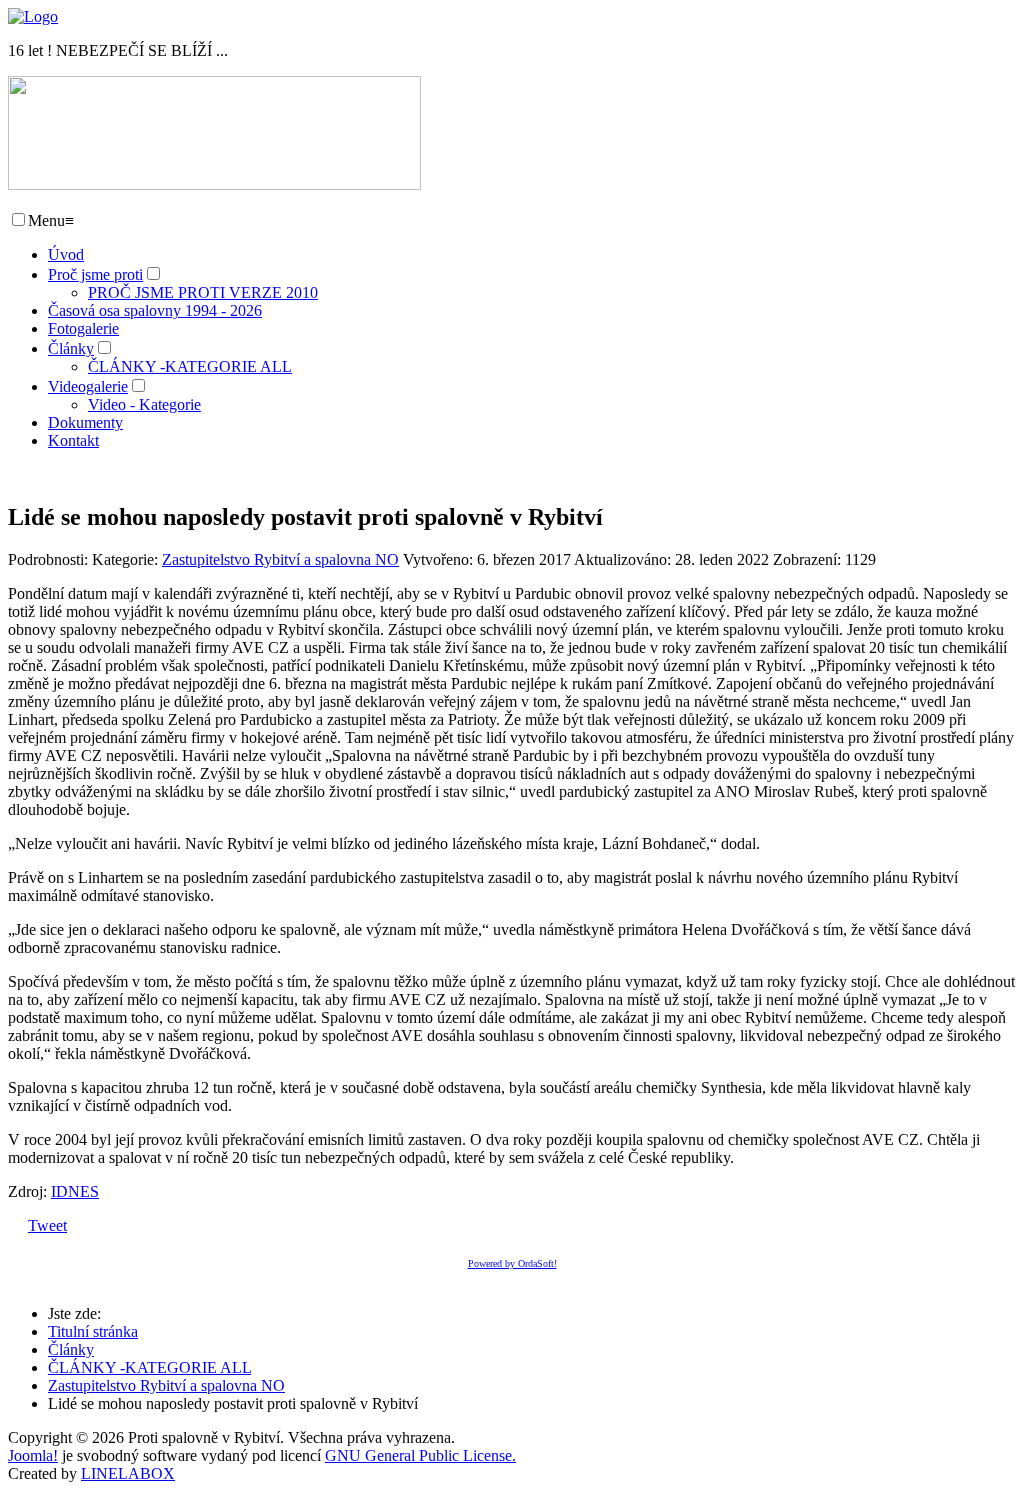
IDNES (75, 1191)
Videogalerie (88, 386)
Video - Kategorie (144, 404)
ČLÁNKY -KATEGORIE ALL (190, 366)
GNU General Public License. (420, 1455)
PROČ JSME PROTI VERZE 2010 (203, 292)
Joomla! (33, 1455)
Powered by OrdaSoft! (512, 1263)
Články (71, 348)
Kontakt (73, 440)
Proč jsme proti (95, 274)
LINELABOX (128, 1473)
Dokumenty (85, 422)
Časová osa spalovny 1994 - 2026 (155, 310)
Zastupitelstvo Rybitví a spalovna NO (280, 559)
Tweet (47, 1225)
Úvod (66, 254)
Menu (51, 220)
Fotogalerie (83, 328)
